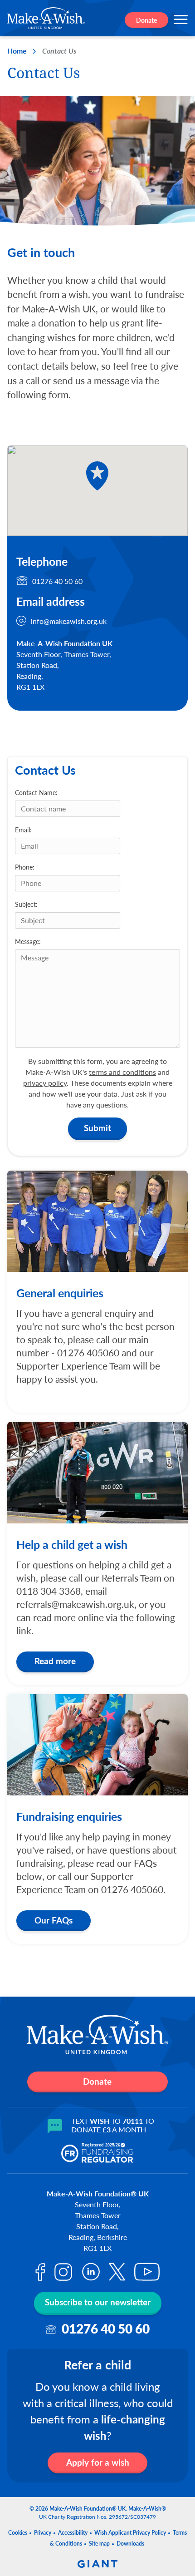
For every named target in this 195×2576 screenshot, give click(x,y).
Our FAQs (54, 1920)
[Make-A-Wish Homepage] (46, 18)
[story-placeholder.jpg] (97, 1745)
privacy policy (45, 1083)
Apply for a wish (98, 2462)
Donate (146, 20)
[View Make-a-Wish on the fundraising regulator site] (97, 2153)
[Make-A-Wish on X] (117, 2272)
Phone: (25, 867)
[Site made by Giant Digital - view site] (97, 2558)
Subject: (26, 904)
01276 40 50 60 (57, 581)
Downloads (130, 2544)
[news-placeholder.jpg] (97, 1472)
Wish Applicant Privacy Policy (130, 2533)
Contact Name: (36, 792)
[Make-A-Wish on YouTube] (147, 2272)
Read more (55, 1661)
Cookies (18, 2533)
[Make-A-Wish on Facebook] (40, 2272)
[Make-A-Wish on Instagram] (63, 2272)
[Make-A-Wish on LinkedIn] (91, 2272)
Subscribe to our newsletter (98, 2302)
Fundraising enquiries (69, 1816)
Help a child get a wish (72, 1544)
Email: (23, 830)
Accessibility (73, 2533)
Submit (97, 1128)
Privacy (43, 2533)
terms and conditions (122, 1072)
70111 (133, 2121)
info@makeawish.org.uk (69, 621)
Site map (99, 2544)
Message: (28, 941)
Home (17, 51)
